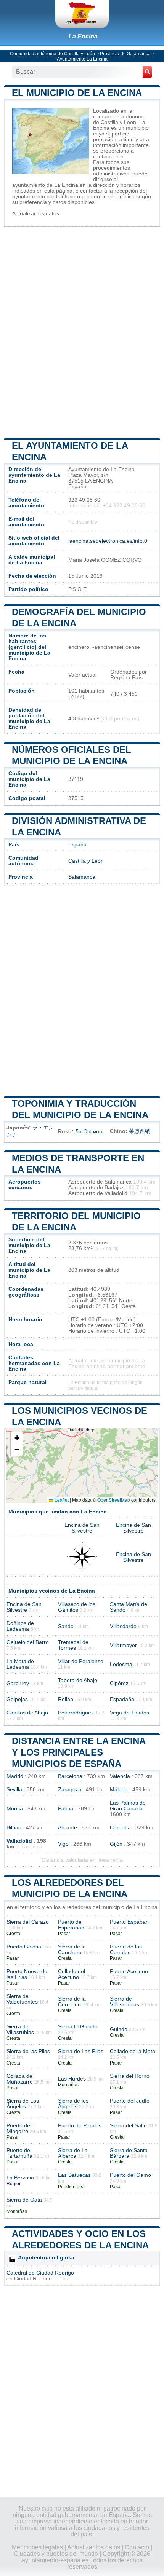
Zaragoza (70, 1790)
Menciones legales (37, 2547)
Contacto (137, 2547)
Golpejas (17, 1699)
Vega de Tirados (129, 1713)
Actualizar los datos (36, 214)
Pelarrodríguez (76, 1713)
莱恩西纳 (140, 1131)
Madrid (15, 1776)
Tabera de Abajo (78, 1680)
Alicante (68, 1828)
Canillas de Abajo (27, 1713)
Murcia (15, 1809)
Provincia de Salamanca (125, 54)
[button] (17, 1438)
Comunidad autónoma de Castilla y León (52, 54)
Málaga (119, 1790)
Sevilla (14, 1790)
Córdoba (120, 1828)
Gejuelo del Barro (28, 1642)
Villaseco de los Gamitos (77, 1607)
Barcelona (70, 1776)
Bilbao (14, 1828)
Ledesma (121, 1664)
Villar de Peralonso (81, 1661)
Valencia (120, 1776)
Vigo (63, 1844)
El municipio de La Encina (77, 93)
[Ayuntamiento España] (82, 14)
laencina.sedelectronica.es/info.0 (108, 541)
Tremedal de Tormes (73, 1645)
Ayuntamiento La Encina (82, 59)
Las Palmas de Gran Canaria (128, 1806)
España (77, 845)
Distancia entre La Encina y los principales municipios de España (79, 1752)
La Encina (83, 36)
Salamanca (82, 877)
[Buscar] (147, 72)
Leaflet (61, 1500)
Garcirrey (18, 1683)
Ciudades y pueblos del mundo (56, 2554)
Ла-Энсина (89, 1132)
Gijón (116, 1844)
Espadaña (122, 1699)
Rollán (66, 1699)
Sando (66, 1626)
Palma (66, 1809)
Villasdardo (123, 1626)
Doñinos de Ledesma (20, 1626)
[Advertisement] (82, 332)
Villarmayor (123, 1645)
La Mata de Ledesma (20, 1664)
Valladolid (19, 1841)
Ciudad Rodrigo (33, 2279)
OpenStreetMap (114, 1500)
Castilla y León (86, 861)
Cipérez (119, 1683)
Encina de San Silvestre (82, 1528)
